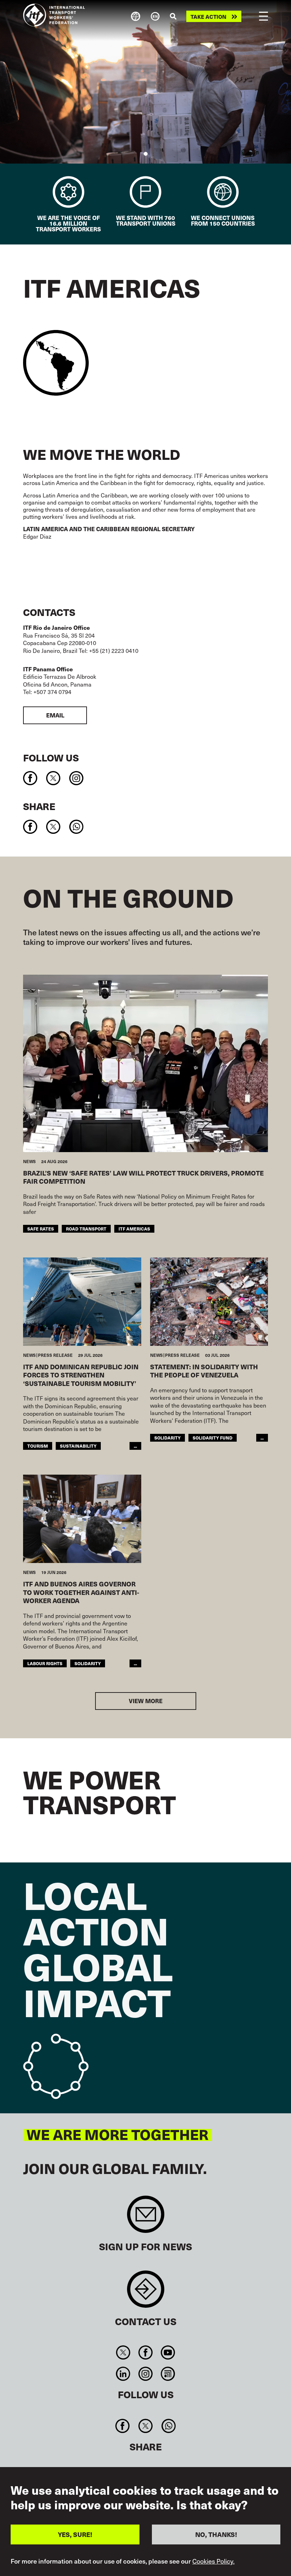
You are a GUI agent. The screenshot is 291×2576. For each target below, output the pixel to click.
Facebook (145, 2352)
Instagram (145, 2374)
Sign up (146, 2218)
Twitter (123, 2352)
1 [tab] (146, 154)
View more (146, 1701)
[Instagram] (76, 778)
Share (39, 806)
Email (55, 715)
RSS (168, 2374)
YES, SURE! (75, 2534)
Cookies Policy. (213, 2561)
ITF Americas (134, 1229)
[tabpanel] (145, 82)
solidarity (168, 1438)
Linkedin (123, 2374)
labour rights (45, 1663)
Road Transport (86, 1229)
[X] (53, 778)
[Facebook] (30, 778)
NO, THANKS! (216, 2534)
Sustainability (78, 1446)
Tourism (38, 1446)
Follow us (51, 757)
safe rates (41, 1229)
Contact (146, 2293)
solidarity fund (213, 1438)
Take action (208, 16)
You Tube (168, 2352)
